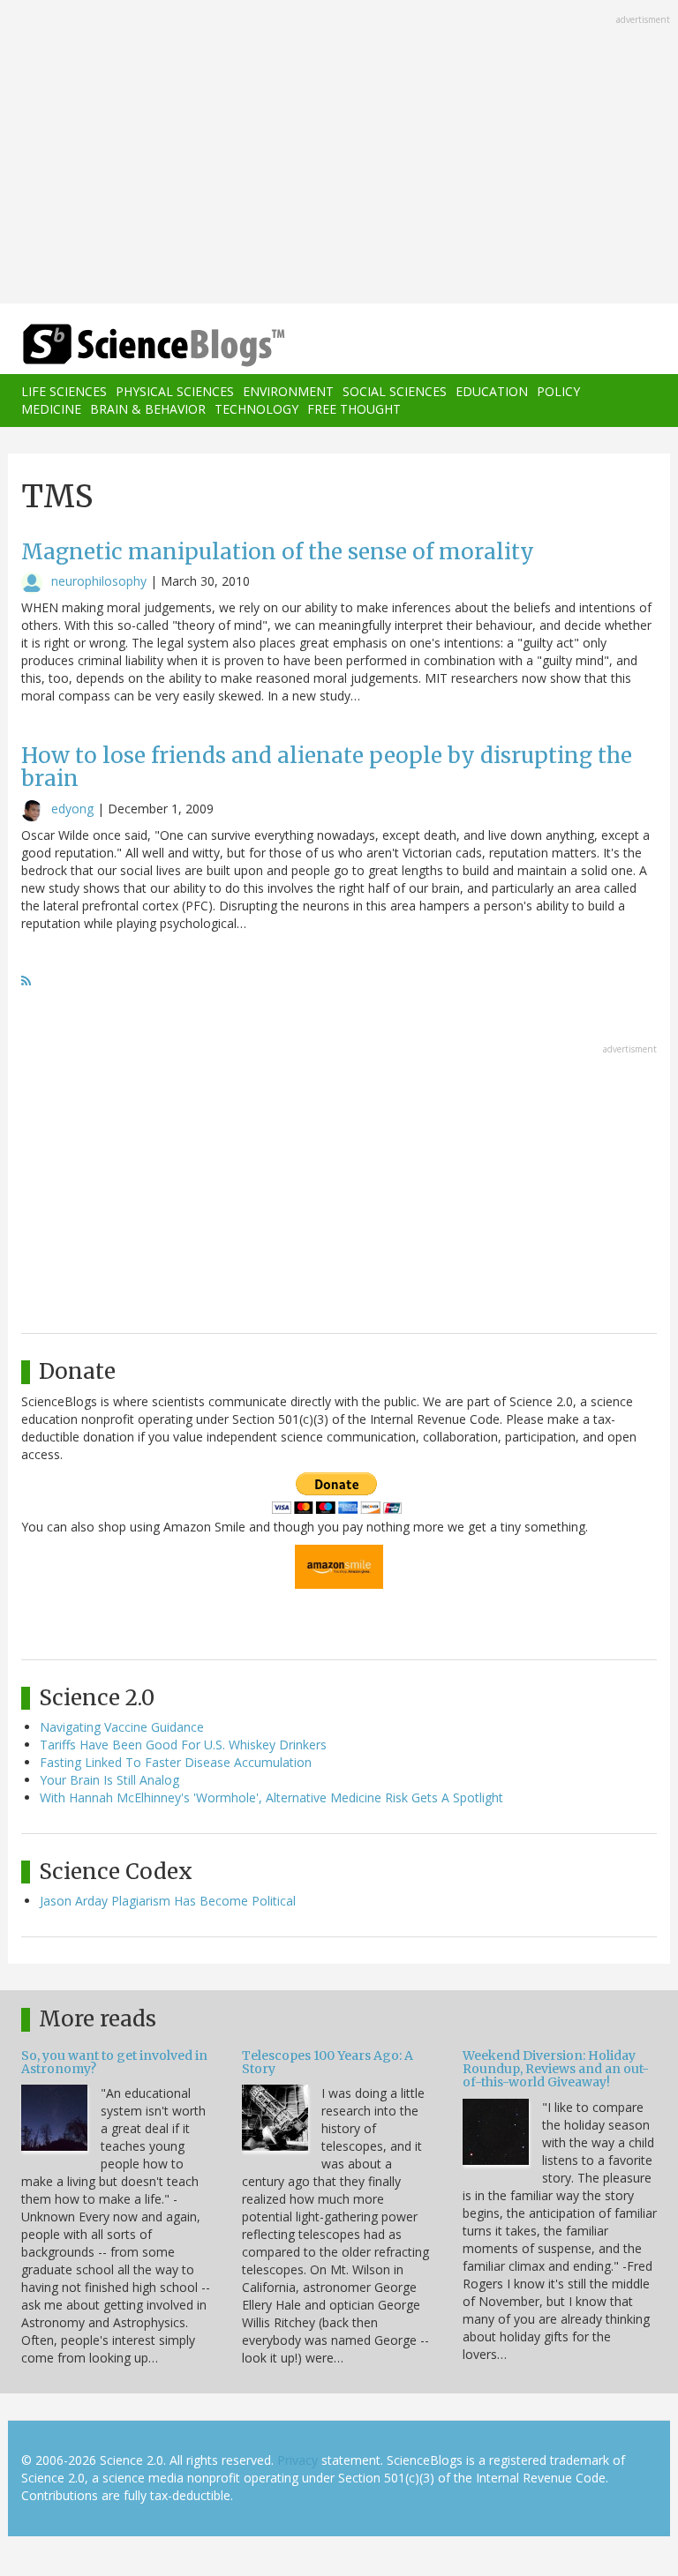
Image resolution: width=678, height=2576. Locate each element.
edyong (72, 809)
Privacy (298, 2460)
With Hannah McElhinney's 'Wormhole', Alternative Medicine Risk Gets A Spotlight (271, 1797)
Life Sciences (64, 391)
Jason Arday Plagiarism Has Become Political (168, 1901)
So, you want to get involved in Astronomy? (114, 2062)
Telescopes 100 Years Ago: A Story (328, 2062)
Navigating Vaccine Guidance (122, 1727)
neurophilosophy (99, 581)
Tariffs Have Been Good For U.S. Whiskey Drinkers (183, 1745)
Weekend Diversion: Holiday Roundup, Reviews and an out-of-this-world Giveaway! (556, 2069)
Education (492, 391)
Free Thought (354, 409)
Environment (288, 391)
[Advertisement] (339, 154)
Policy (558, 391)
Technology (256, 409)
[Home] (127, 345)
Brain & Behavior (148, 409)
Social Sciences (395, 391)
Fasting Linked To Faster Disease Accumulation (176, 1762)
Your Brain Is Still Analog (109, 1780)
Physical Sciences (175, 391)
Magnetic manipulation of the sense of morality (278, 552)
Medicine (51, 409)
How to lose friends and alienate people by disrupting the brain (327, 767)
